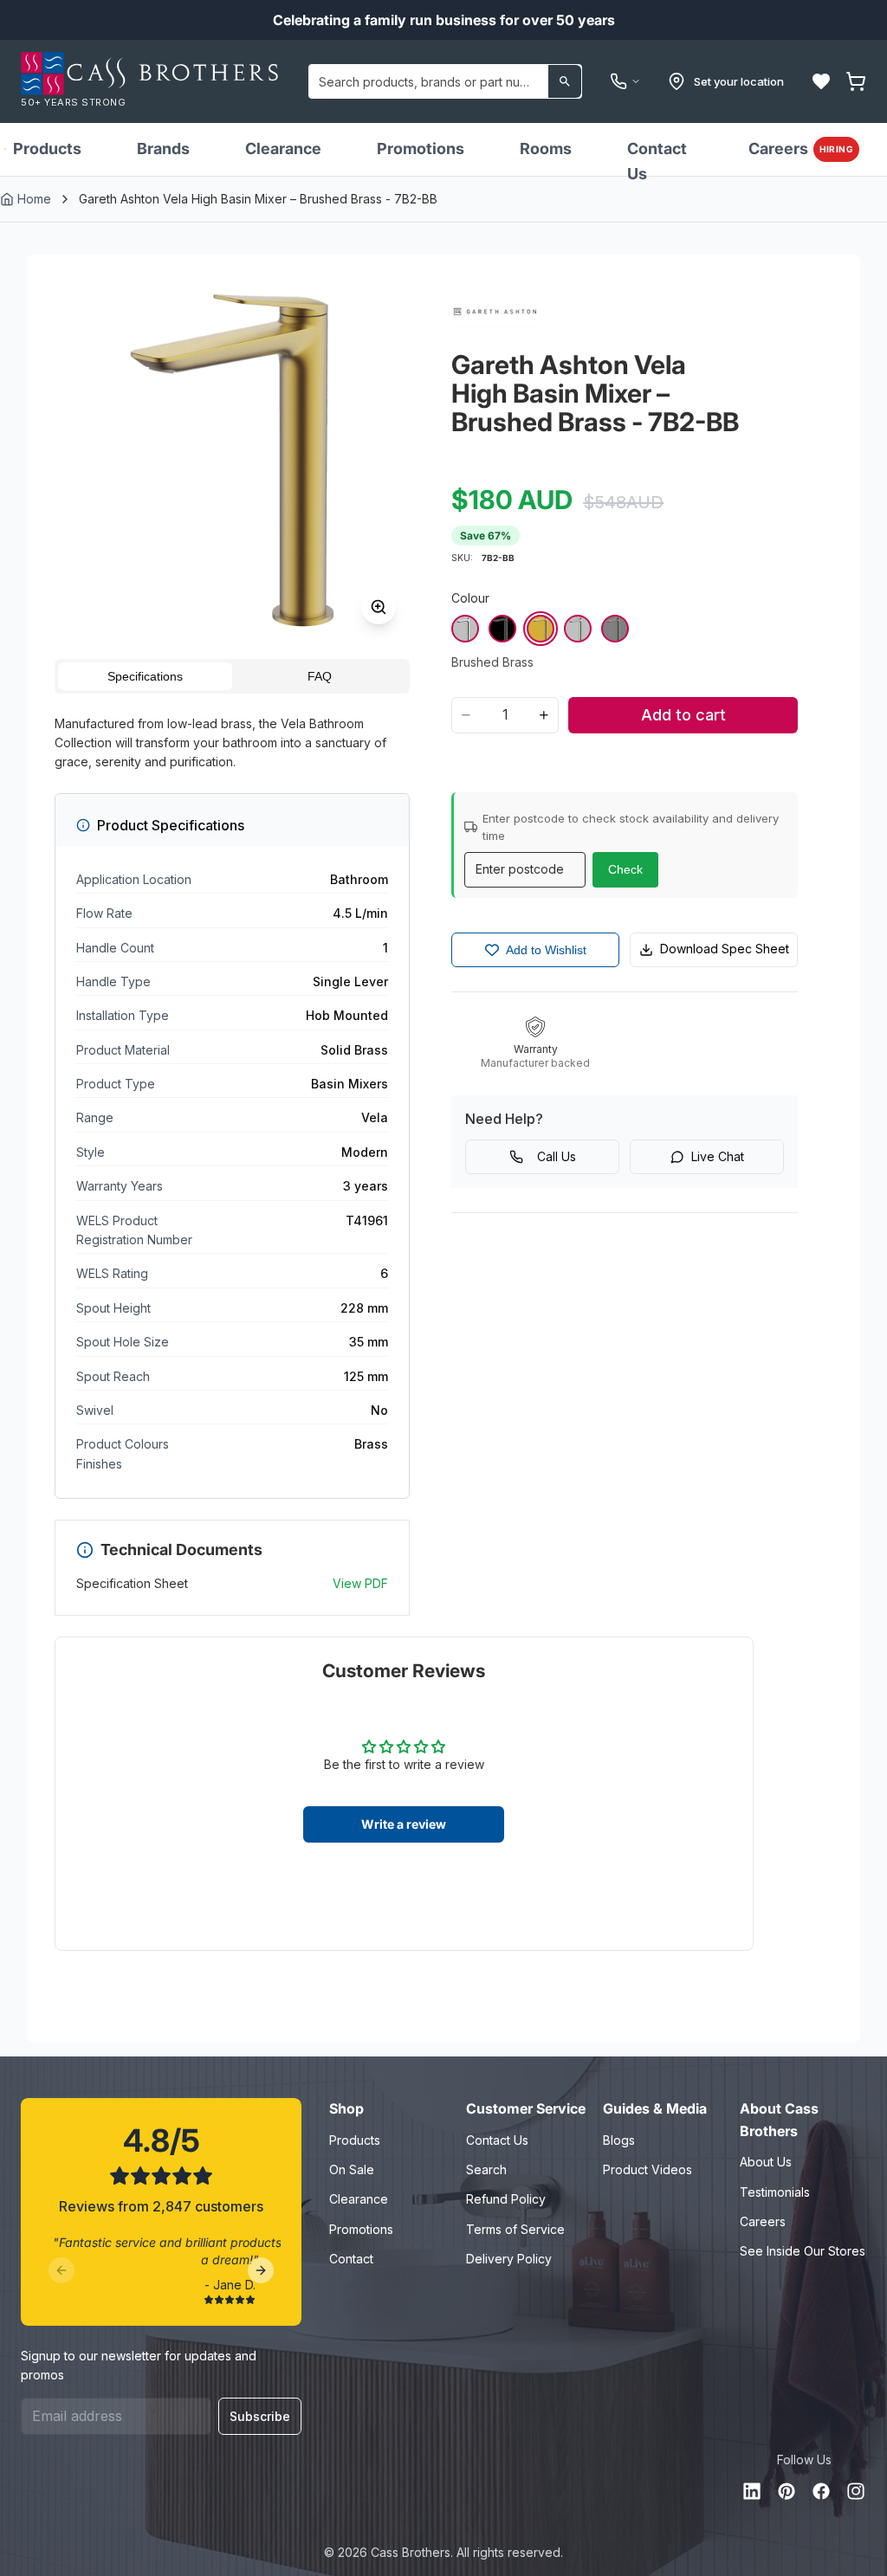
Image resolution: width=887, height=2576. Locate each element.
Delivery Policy (509, 2259)
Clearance (283, 148)
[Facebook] (821, 2491)
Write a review (404, 1824)
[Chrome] (465, 629)
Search (486, 2169)
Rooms (546, 148)
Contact (351, 2259)
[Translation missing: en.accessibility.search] (565, 81)
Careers (801, 148)
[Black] (502, 629)
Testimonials (775, 2192)
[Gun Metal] (615, 629)
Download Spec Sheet (725, 949)
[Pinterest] (787, 2491)
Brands (163, 148)
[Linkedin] (752, 2491)
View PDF (360, 1583)
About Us (766, 2162)
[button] (821, 81)
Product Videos (647, 2169)
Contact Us (657, 161)
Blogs (619, 2140)
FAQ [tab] (320, 676)
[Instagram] (856, 2491)
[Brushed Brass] (541, 629)
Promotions (421, 148)
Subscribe (260, 2416)
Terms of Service (515, 2229)
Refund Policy (506, 2199)
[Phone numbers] (625, 81)
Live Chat (718, 1156)
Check (625, 869)
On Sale (352, 2169)
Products (47, 148)
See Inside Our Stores (803, 2251)
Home (34, 199)
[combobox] (445, 81)
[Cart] (856, 81)
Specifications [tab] (145, 676)
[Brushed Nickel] (578, 629)
